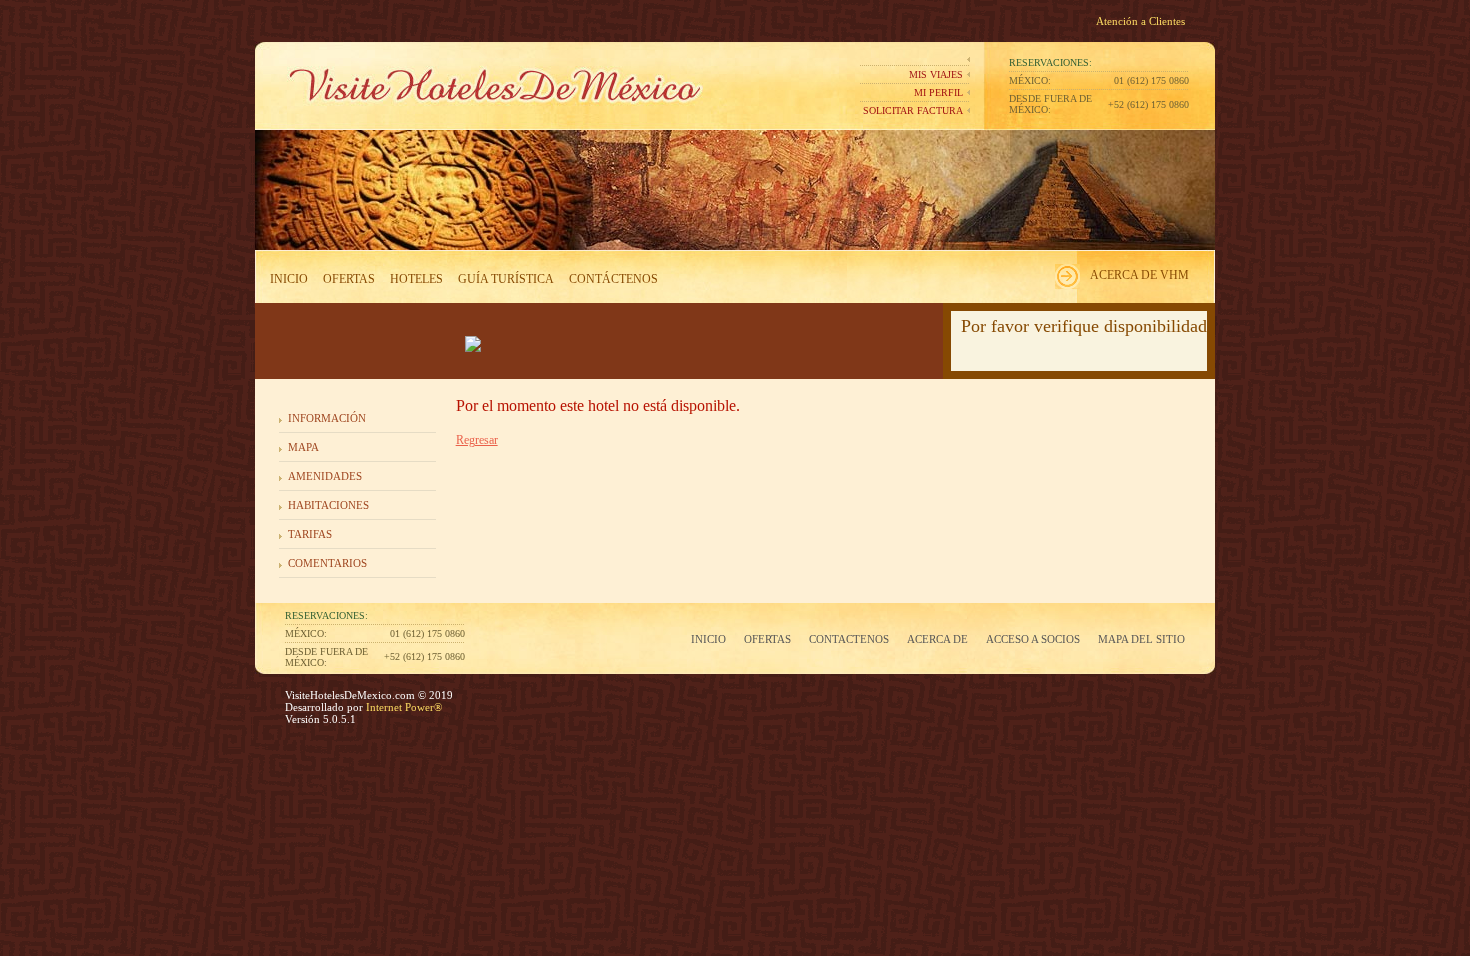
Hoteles (416, 279)
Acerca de (937, 639)
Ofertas (349, 279)
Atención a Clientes (1140, 21)
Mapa (303, 447)
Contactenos (849, 639)
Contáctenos (613, 279)
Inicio (289, 279)
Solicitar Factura (913, 110)
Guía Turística (506, 279)
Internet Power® (402, 707)
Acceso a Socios (1033, 639)
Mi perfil (938, 92)
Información (327, 418)
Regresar (477, 440)
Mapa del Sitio (1141, 639)
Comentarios (327, 563)
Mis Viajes (936, 74)
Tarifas (310, 534)
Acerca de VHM (1139, 275)
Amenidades (325, 476)
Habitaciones (328, 505)
